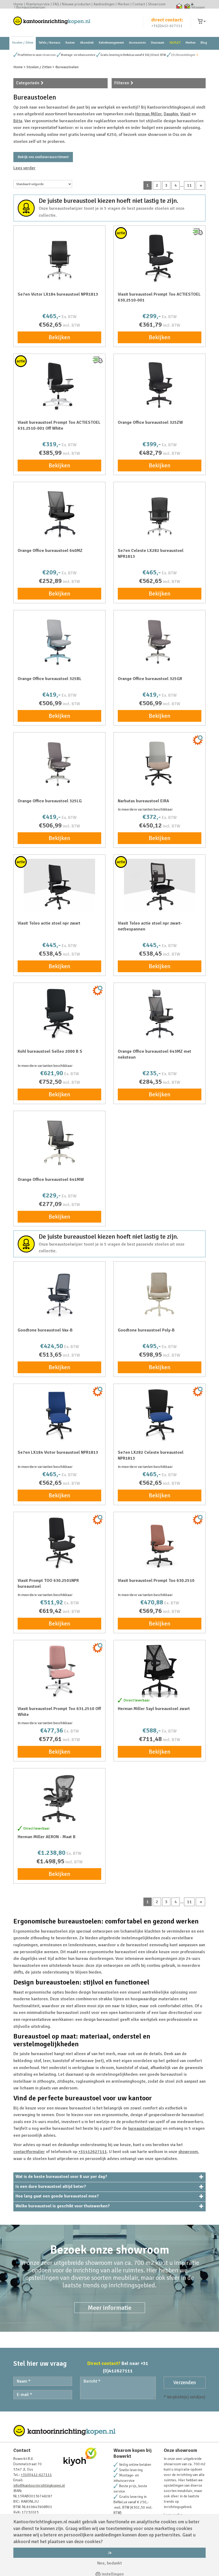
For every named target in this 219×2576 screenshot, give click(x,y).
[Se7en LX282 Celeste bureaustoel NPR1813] (160, 1415)
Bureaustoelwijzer (31, 7)
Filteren (122, 83)
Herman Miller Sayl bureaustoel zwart (154, 1709)
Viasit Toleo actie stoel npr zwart (49, 923)
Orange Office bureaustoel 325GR (150, 679)
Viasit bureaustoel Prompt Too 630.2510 (156, 1581)
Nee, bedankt (109, 2563)
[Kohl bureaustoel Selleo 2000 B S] (59, 1014)
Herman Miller (148, 114)
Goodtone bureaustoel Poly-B (146, 1330)
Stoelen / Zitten (23, 43)
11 (189, 185)
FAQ (56, 4)
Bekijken (59, 337)
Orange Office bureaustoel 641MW (51, 1180)
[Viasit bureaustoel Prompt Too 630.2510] (160, 1543)
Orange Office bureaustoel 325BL (50, 679)
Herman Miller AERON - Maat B (47, 1837)
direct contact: (167, 20)
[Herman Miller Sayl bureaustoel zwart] (160, 1671)
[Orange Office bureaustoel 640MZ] (59, 513)
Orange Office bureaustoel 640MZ (50, 551)
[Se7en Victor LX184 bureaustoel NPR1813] (59, 257)
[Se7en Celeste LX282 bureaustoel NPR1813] (160, 513)
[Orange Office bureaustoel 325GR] (160, 641)
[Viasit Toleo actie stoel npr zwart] (59, 886)
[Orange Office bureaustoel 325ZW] (160, 385)
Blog (204, 43)
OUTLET (175, 43)
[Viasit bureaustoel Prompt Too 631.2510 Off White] (59, 1671)
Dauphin (171, 114)
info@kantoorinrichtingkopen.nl (39, 2485)
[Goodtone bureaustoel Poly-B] (160, 1292)
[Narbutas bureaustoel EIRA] (160, 763)
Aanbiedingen (104, 4)
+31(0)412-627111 (167, 26)
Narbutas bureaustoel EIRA (143, 801)
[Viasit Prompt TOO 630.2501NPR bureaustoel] (59, 1543)
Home (18, 4)
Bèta (18, 121)
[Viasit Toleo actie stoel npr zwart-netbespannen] (160, 886)
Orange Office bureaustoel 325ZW (150, 422)
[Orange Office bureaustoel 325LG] (59, 763)
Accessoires (137, 43)
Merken (124, 4)
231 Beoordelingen (183, 55)
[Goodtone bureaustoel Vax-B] (59, 1292)
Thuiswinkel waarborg (179, 6)
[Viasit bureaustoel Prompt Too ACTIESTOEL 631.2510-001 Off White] (59, 385)
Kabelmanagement (111, 43)
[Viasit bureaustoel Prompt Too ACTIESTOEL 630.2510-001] (160, 257)
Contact (139, 4)
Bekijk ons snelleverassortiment (43, 157)
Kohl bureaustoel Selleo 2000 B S (50, 1051)
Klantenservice (38, 4)
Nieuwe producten (76, 4)
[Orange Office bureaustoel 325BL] (59, 641)
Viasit (185, 114)
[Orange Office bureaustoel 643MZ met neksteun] (160, 1014)
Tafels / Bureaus (49, 43)
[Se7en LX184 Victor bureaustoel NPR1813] (59, 1415)
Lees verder (24, 168)
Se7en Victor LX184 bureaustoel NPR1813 (58, 294)
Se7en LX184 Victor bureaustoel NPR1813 (58, 1452)
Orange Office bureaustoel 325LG (50, 801)
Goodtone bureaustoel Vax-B (45, 1330)
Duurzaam (158, 43)
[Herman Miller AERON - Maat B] (59, 1799)
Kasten (70, 43)
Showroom (157, 4)
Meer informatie (110, 2308)
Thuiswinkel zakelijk (187, 6)
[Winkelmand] (202, 22)
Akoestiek (87, 43)
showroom (49, 55)
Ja (110, 2553)
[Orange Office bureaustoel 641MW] (59, 1142)
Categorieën (28, 83)
